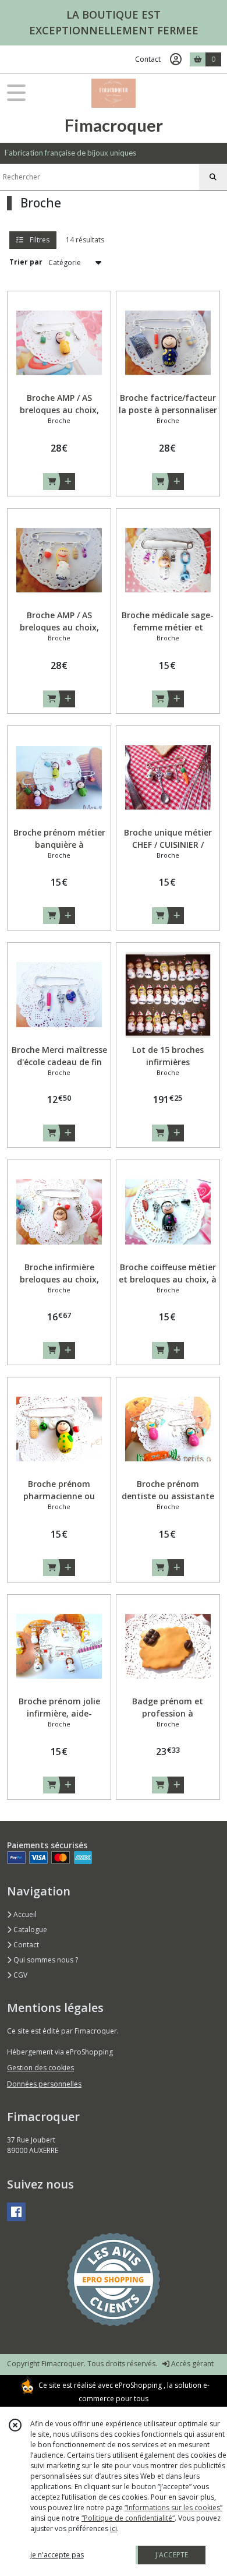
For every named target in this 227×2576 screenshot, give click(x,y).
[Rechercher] (213, 177)
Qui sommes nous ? (45, 1960)
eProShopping (138, 2385)
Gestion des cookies (40, 2068)
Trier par (26, 262)
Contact (148, 59)
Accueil (24, 1914)
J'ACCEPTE (172, 2555)
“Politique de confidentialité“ (128, 2518)
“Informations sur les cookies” (173, 2508)
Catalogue (29, 1930)
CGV (19, 1975)
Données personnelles (44, 2084)
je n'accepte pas (57, 2555)
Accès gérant (191, 2364)
